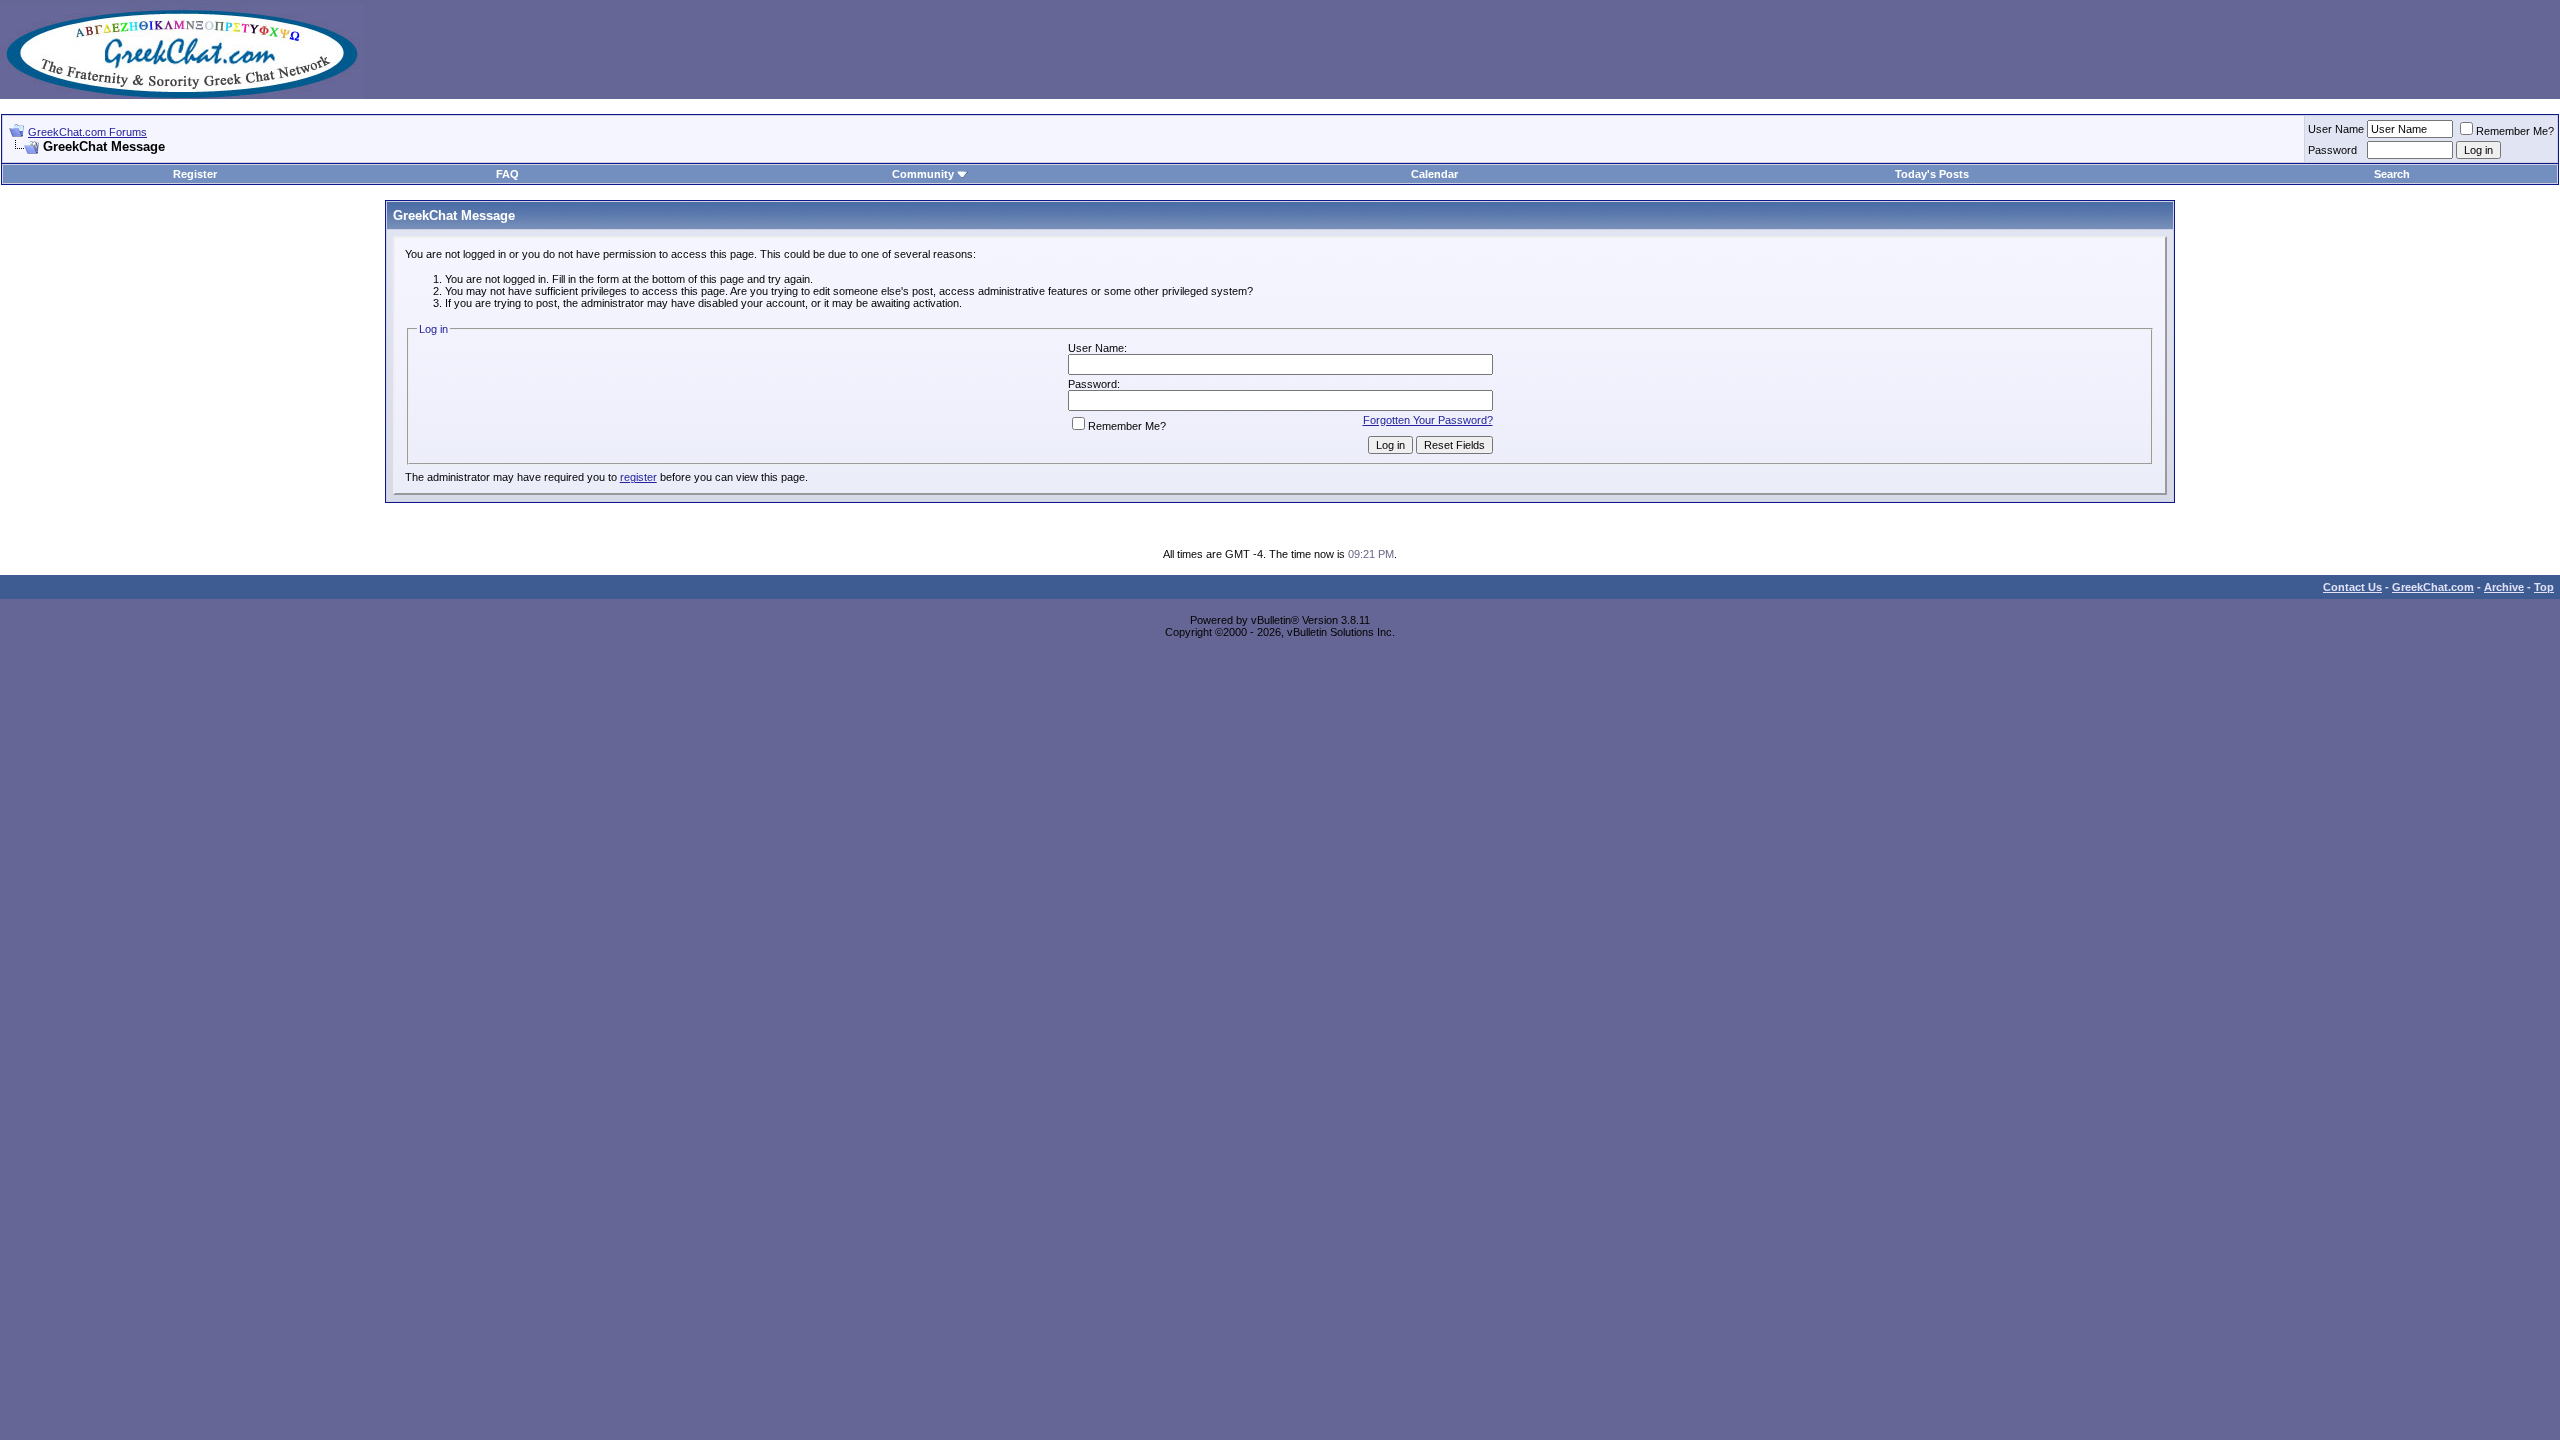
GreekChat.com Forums (87, 132)
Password (2332, 150)
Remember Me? (2515, 131)
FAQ (507, 174)
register (638, 477)
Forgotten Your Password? (1428, 420)
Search (2392, 174)
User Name (2336, 129)
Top (2544, 587)
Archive (2504, 587)
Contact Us (2352, 587)
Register (195, 174)
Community (923, 174)
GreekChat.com (2433, 587)
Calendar (1434, 174)
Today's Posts (1932, 174)
